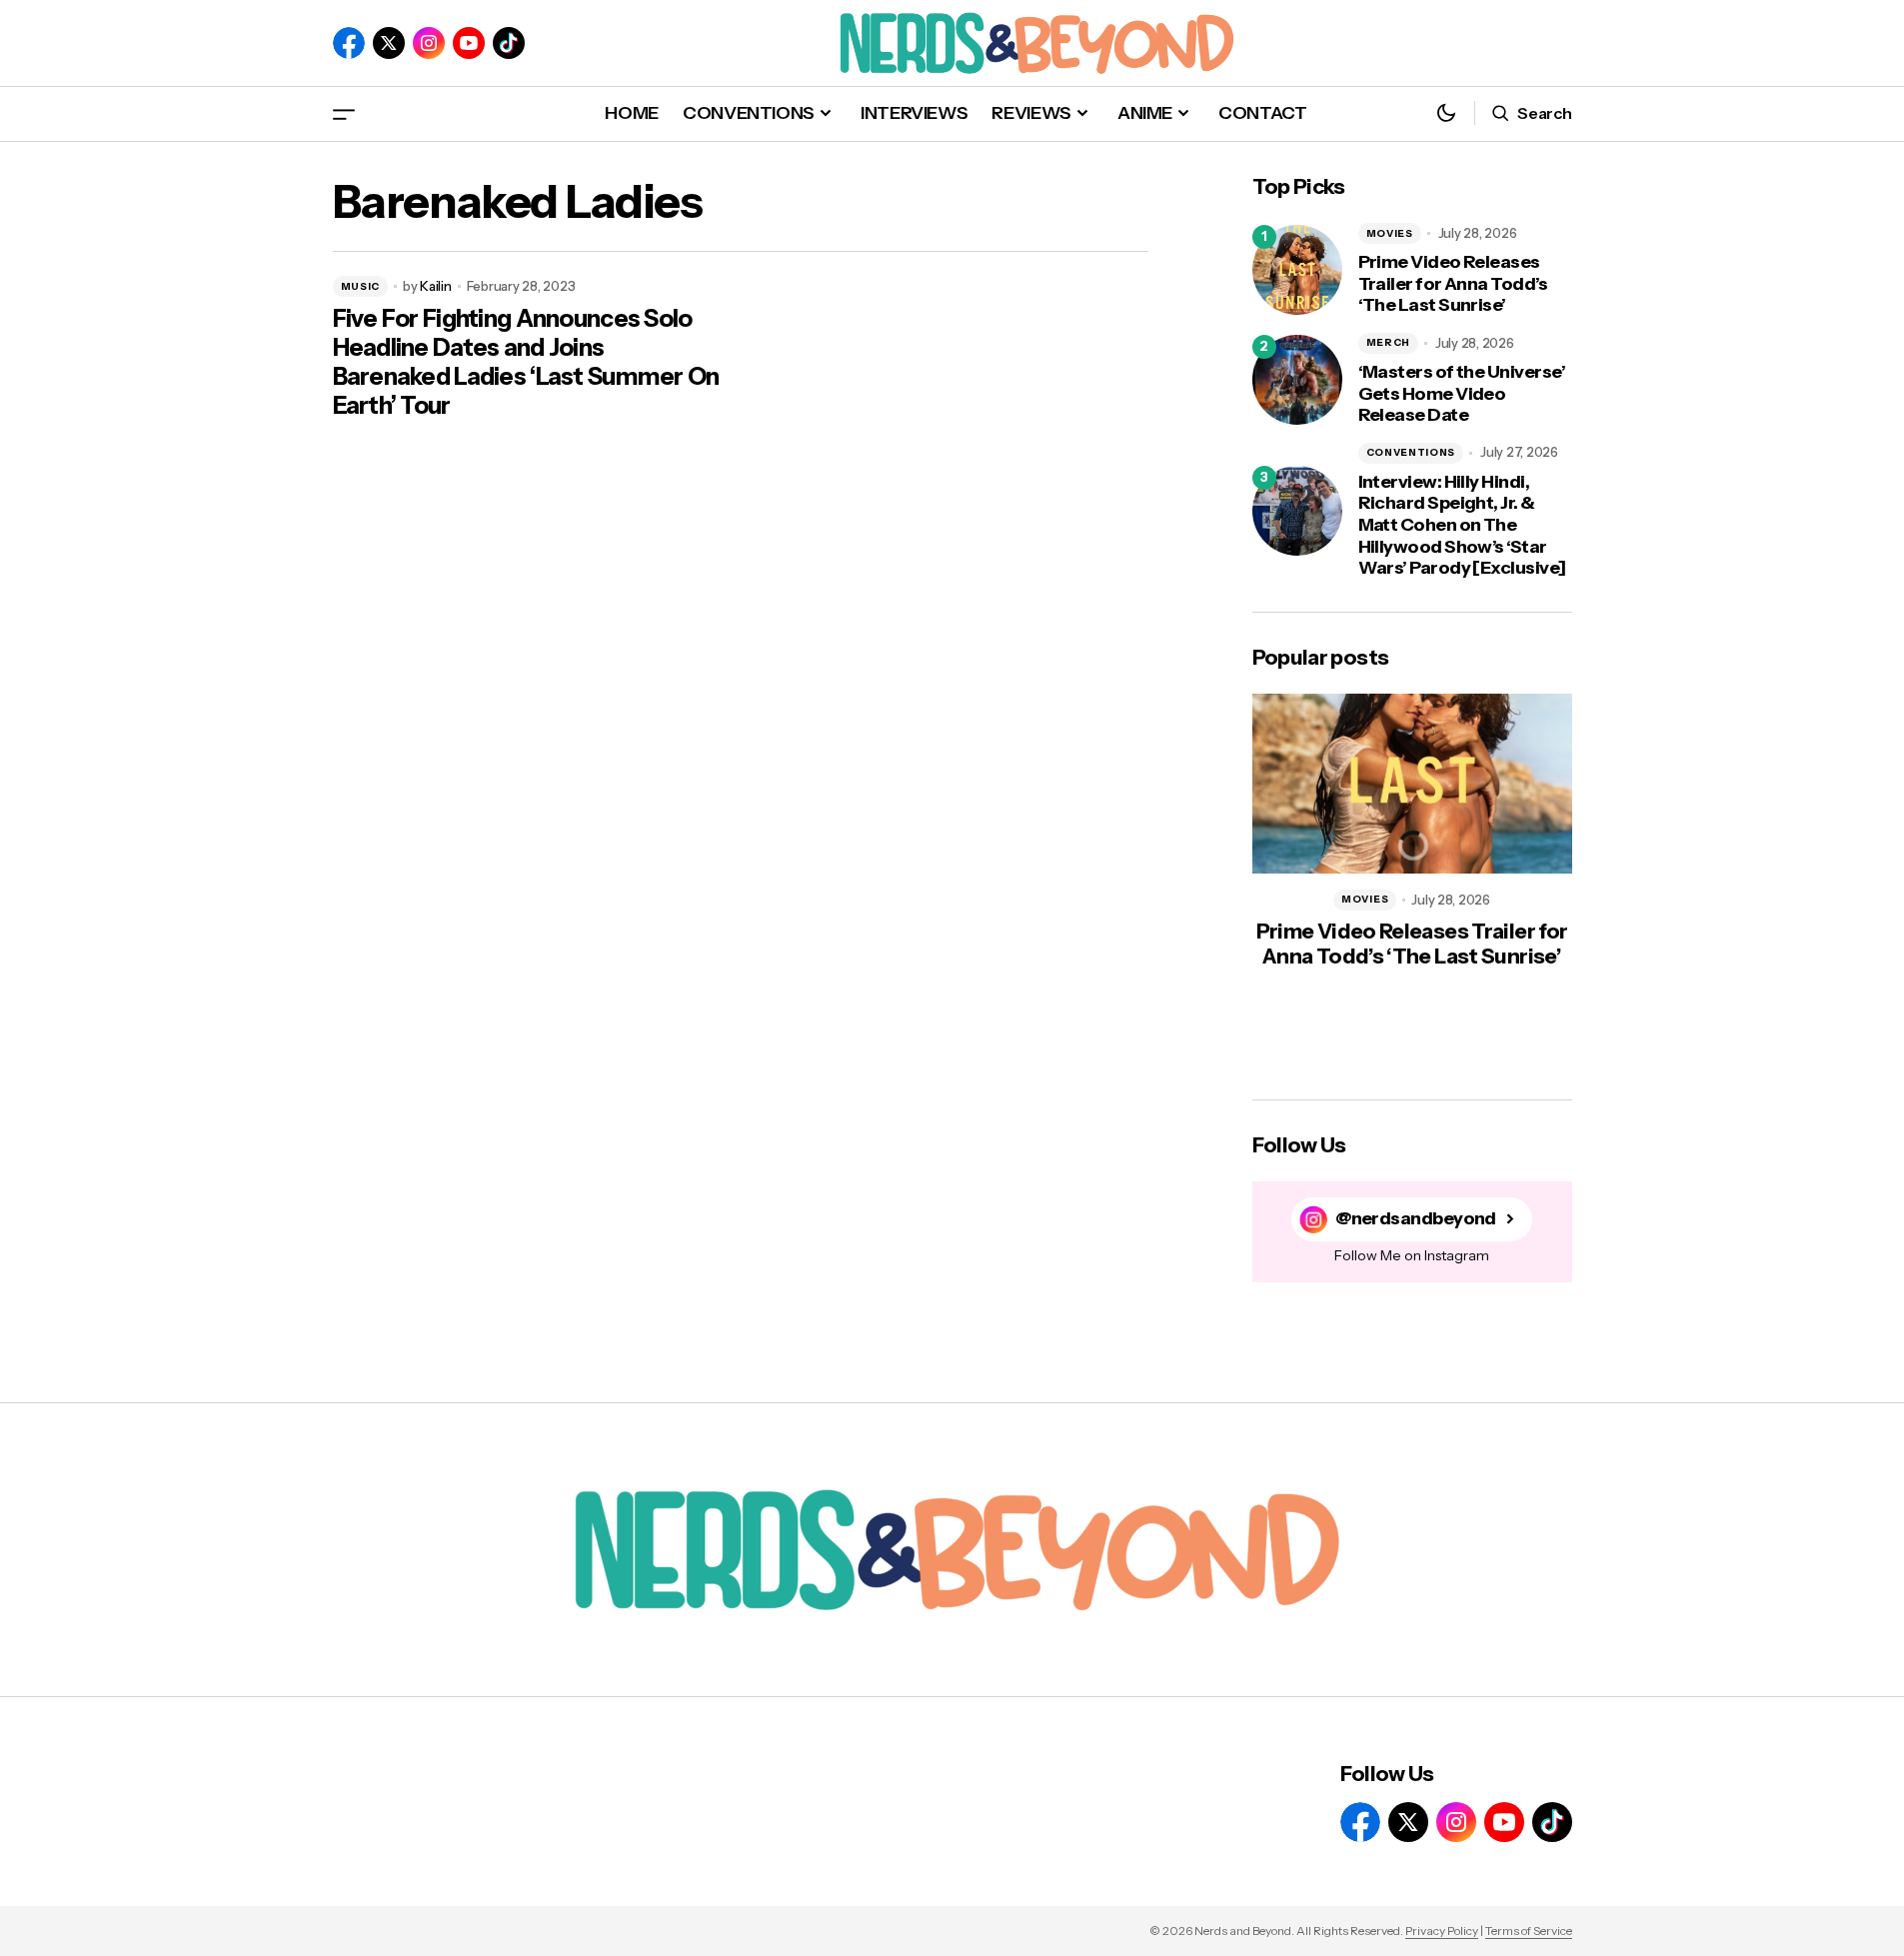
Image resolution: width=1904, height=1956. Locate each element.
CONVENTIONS (1411, 452)
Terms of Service (1529, 1931)
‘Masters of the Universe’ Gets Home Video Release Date (1462, 394)
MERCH (1389, 342)
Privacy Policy (1442, 1931)
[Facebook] (349, 43)
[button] (344, 113)
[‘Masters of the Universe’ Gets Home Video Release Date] (1297, 380)
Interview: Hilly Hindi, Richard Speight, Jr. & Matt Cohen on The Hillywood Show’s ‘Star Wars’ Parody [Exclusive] (1462, 525)
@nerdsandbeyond (1416, 1219)
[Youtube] (469, 43)
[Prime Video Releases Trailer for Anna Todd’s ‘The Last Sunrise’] (1297, 270)
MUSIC (361, 286)
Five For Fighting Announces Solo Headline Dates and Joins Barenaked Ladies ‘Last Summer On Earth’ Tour (526, 362)
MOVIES (1390, 233)
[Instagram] (429, 43)
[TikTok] (509, 43)
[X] (389, 43)
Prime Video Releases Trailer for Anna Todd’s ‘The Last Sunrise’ (1453, 284)
